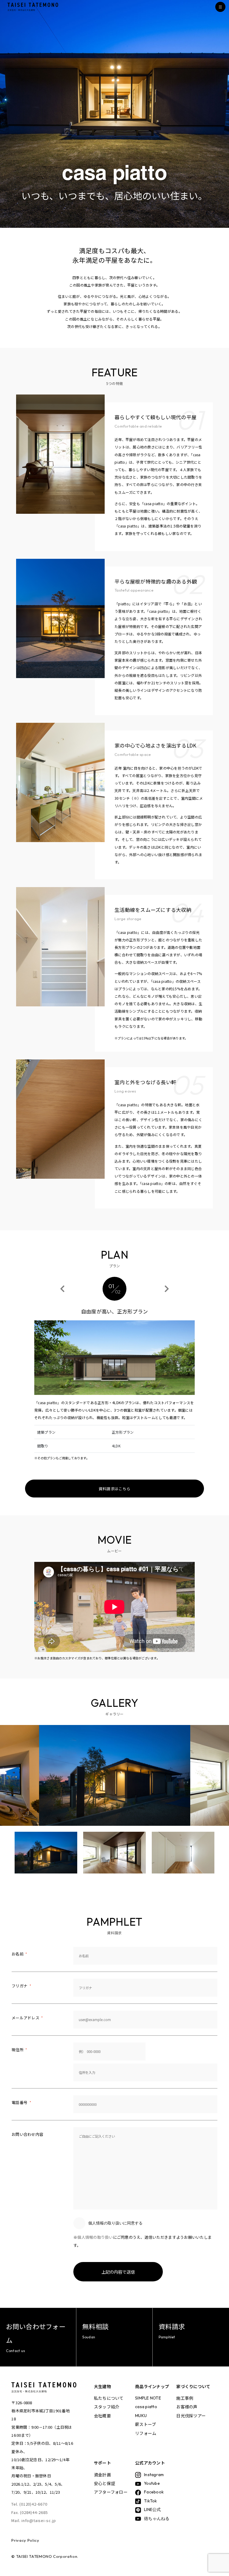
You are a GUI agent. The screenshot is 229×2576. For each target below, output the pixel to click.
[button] (62, 1289)
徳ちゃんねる (157, 2518)
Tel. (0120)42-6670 (29, 2504)
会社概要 (102, 2416)
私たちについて (109, 2398)
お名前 (19, 1954)
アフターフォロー (111, 2492)
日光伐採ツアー (191, 2416)
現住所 (19, 2050)
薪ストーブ (146, 2424)
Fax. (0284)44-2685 (30, 2512)
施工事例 (185, 2398)
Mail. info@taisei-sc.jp (34, 2520)
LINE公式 (153, 2510)
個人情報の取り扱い (95, 2237)
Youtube (152, 2483)
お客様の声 (187, 2407)
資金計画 (102, 2475)
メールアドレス (27, 2018)
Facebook (154, 2492)
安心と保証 (105, 2483)
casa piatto (146, 2407)
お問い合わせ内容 (27, 2134)
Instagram (154, 2475)
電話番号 (21, 2102)
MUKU (141, 2416)
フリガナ (21, 1986)
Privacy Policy (25, 2540)
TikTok (151, 2501)
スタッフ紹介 (107, 2407)
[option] (115, 1775)
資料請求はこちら (114, 1489)
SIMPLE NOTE (148, 2398)
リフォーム (146, 2433)
